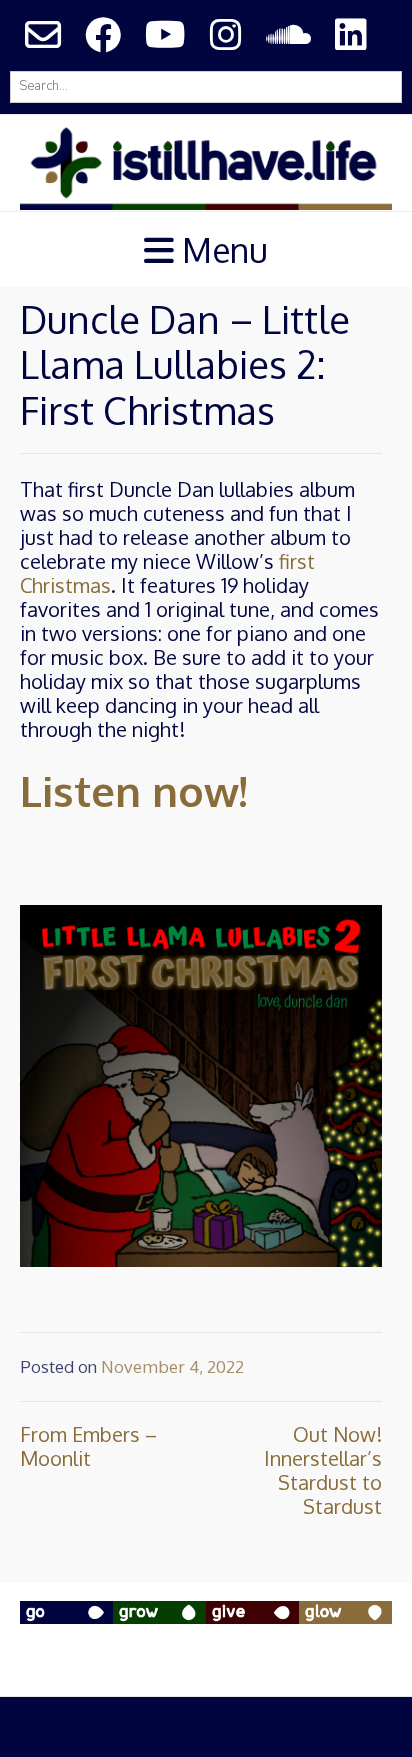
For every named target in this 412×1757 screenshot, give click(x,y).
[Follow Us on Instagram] (226, 34)
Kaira (163, 1724)
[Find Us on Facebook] (103, 34)
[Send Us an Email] (43, 34)
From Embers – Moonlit (88, 1446)
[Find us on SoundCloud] (288, 34)
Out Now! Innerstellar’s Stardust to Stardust (323, 1470)
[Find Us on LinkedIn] (351, 34)
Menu (221, 249)
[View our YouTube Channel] (165, 34)
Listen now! (133, 790)
